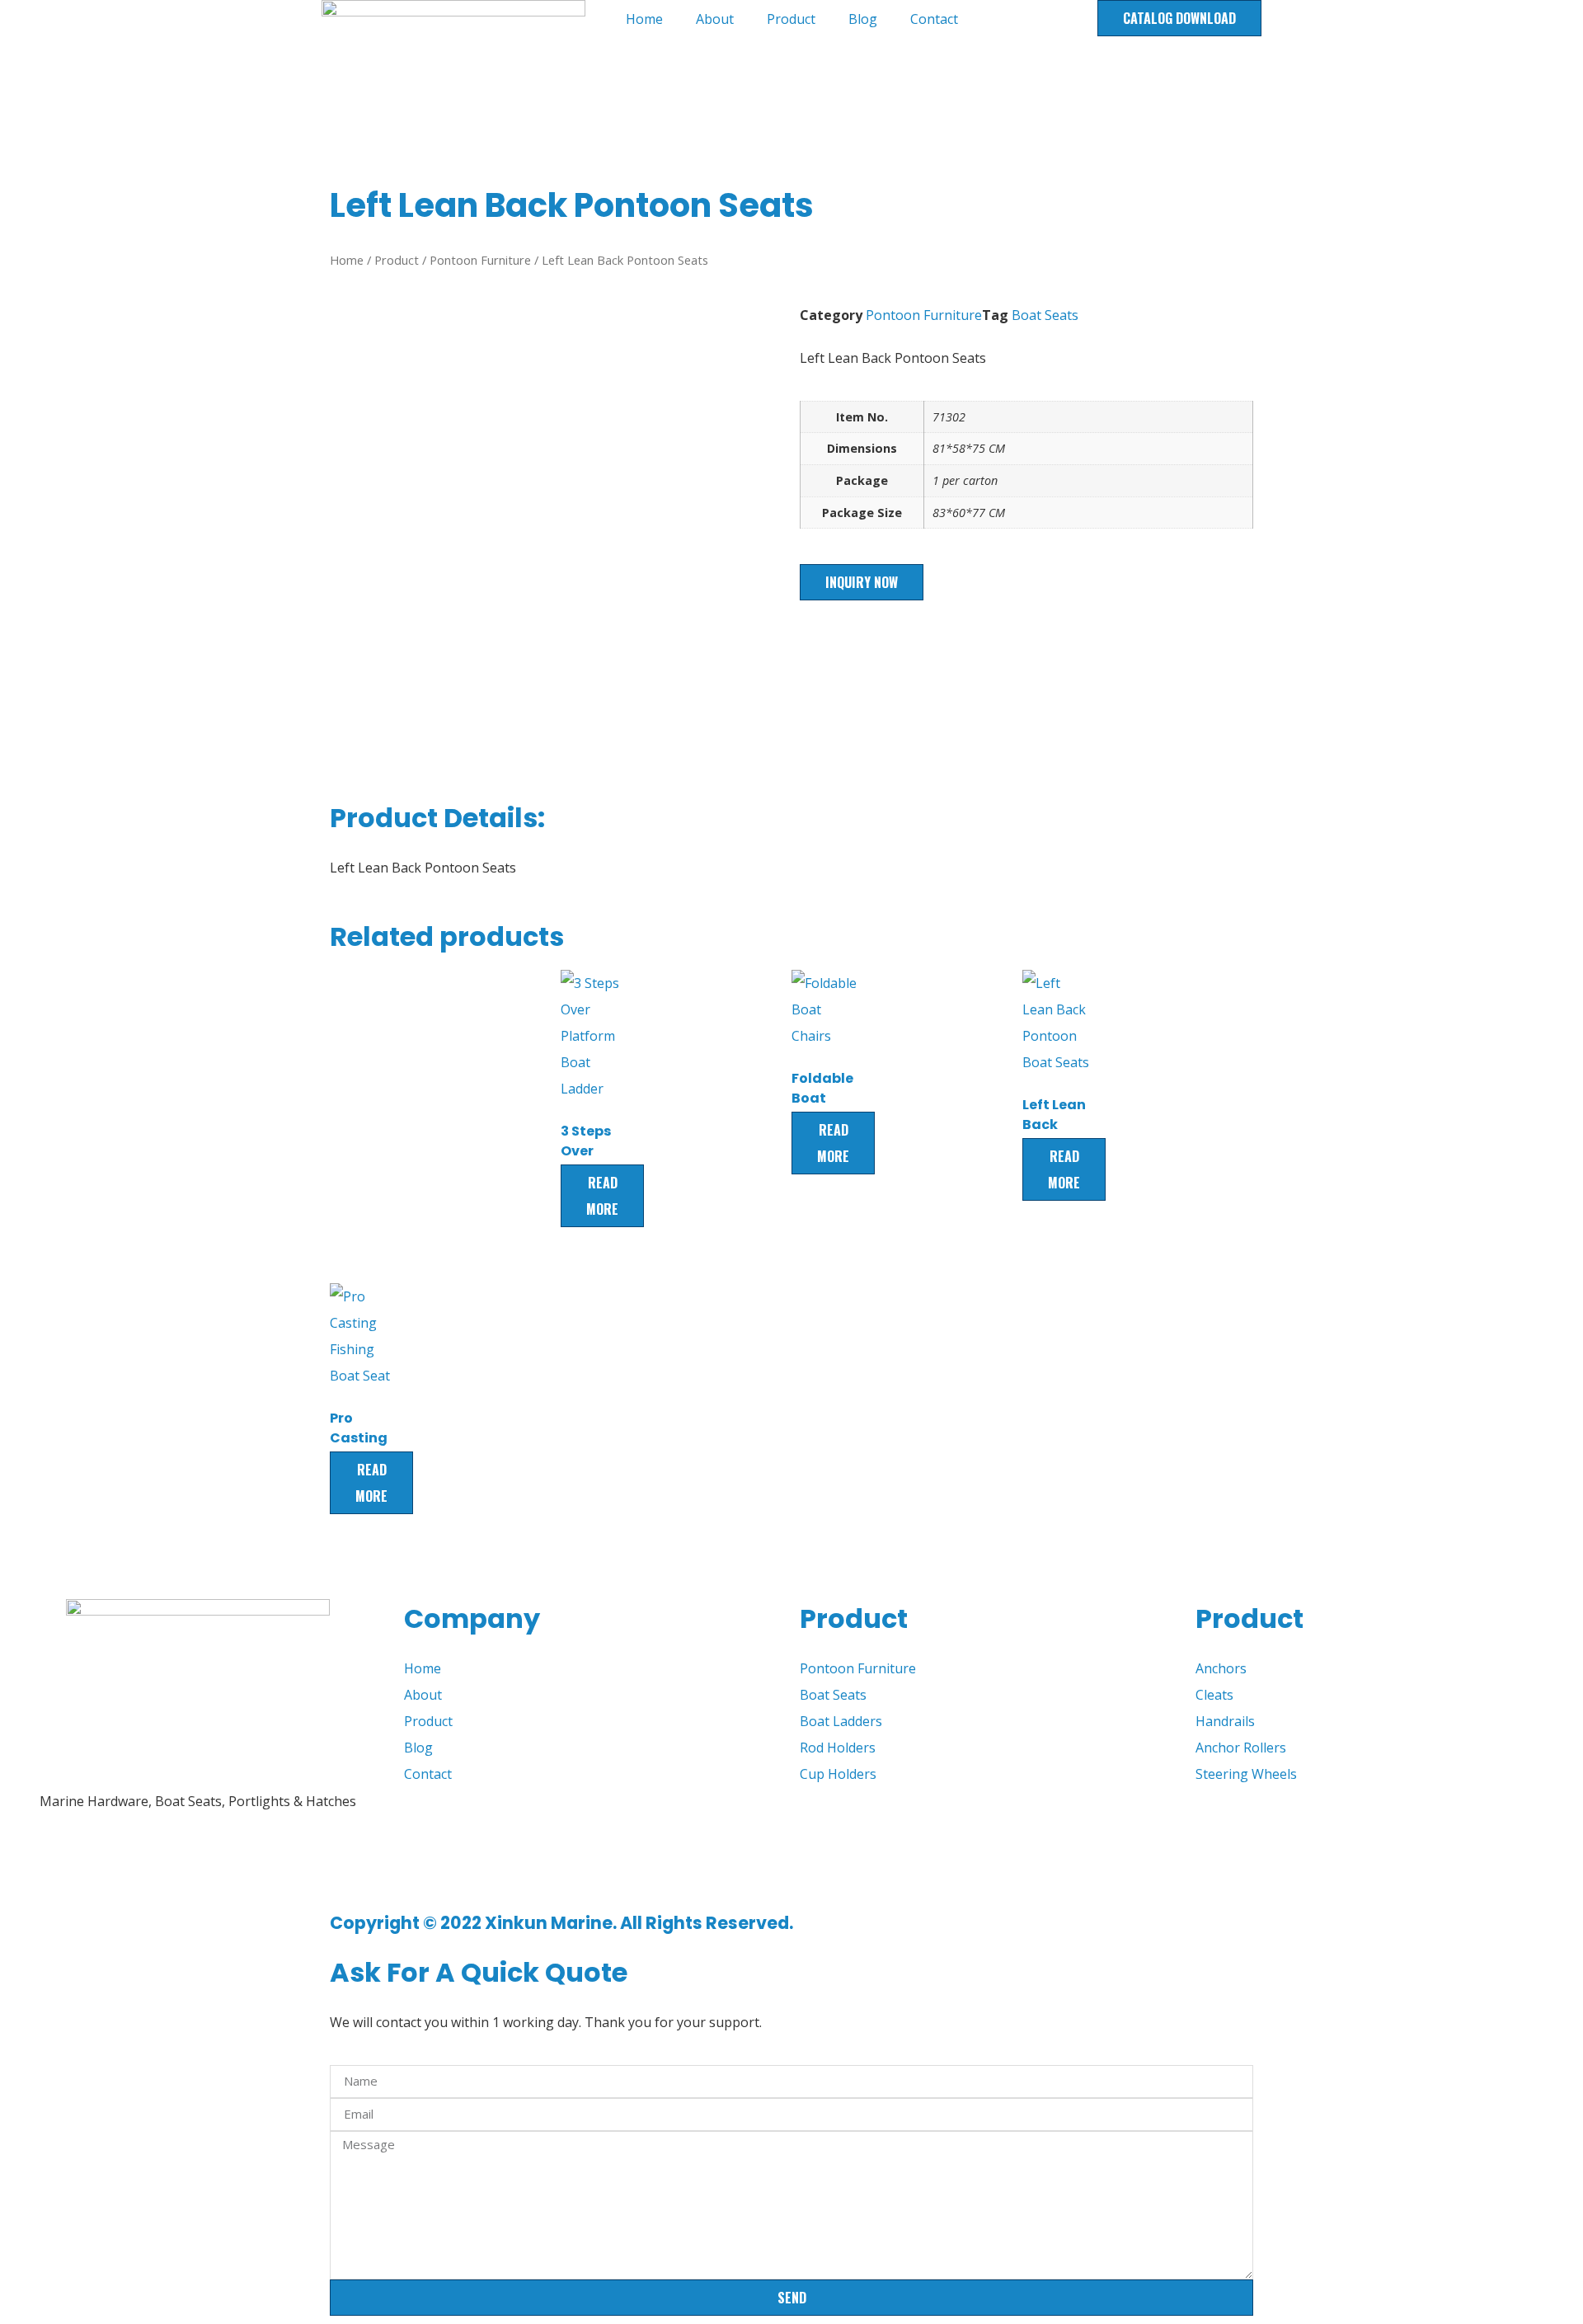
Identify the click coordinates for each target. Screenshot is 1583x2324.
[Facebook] (29, 1865)
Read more (602, 1196)
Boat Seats (1045, 315)
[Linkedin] (118, 1865)
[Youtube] (73, 1865)
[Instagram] (162, 1865)
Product (791, 19)
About (715, 19)
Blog (863, 19)
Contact (934, 19)
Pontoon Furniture (480, 260)
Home (644, 19)
